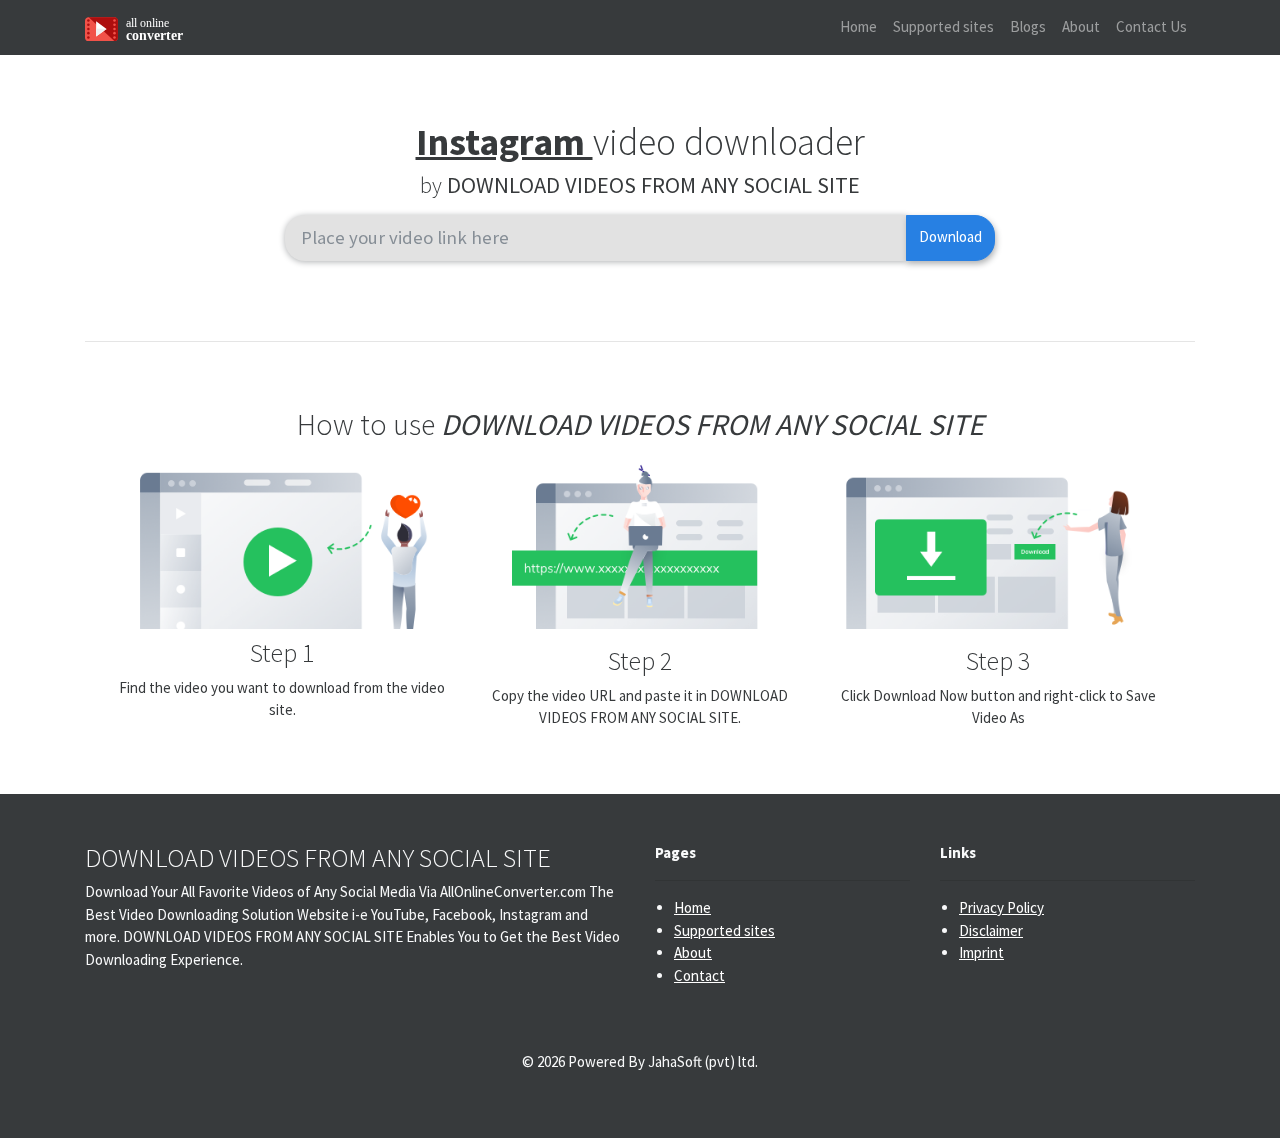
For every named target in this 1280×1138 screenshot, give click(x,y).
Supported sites (943, 26)
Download (950, 236)
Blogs (1028, 26)
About (1081, 26)
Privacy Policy (1001, 907)
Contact (699, 975)
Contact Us (1151, 26)
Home (858, 26)
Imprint (981, 952)
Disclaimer (991, 930)
